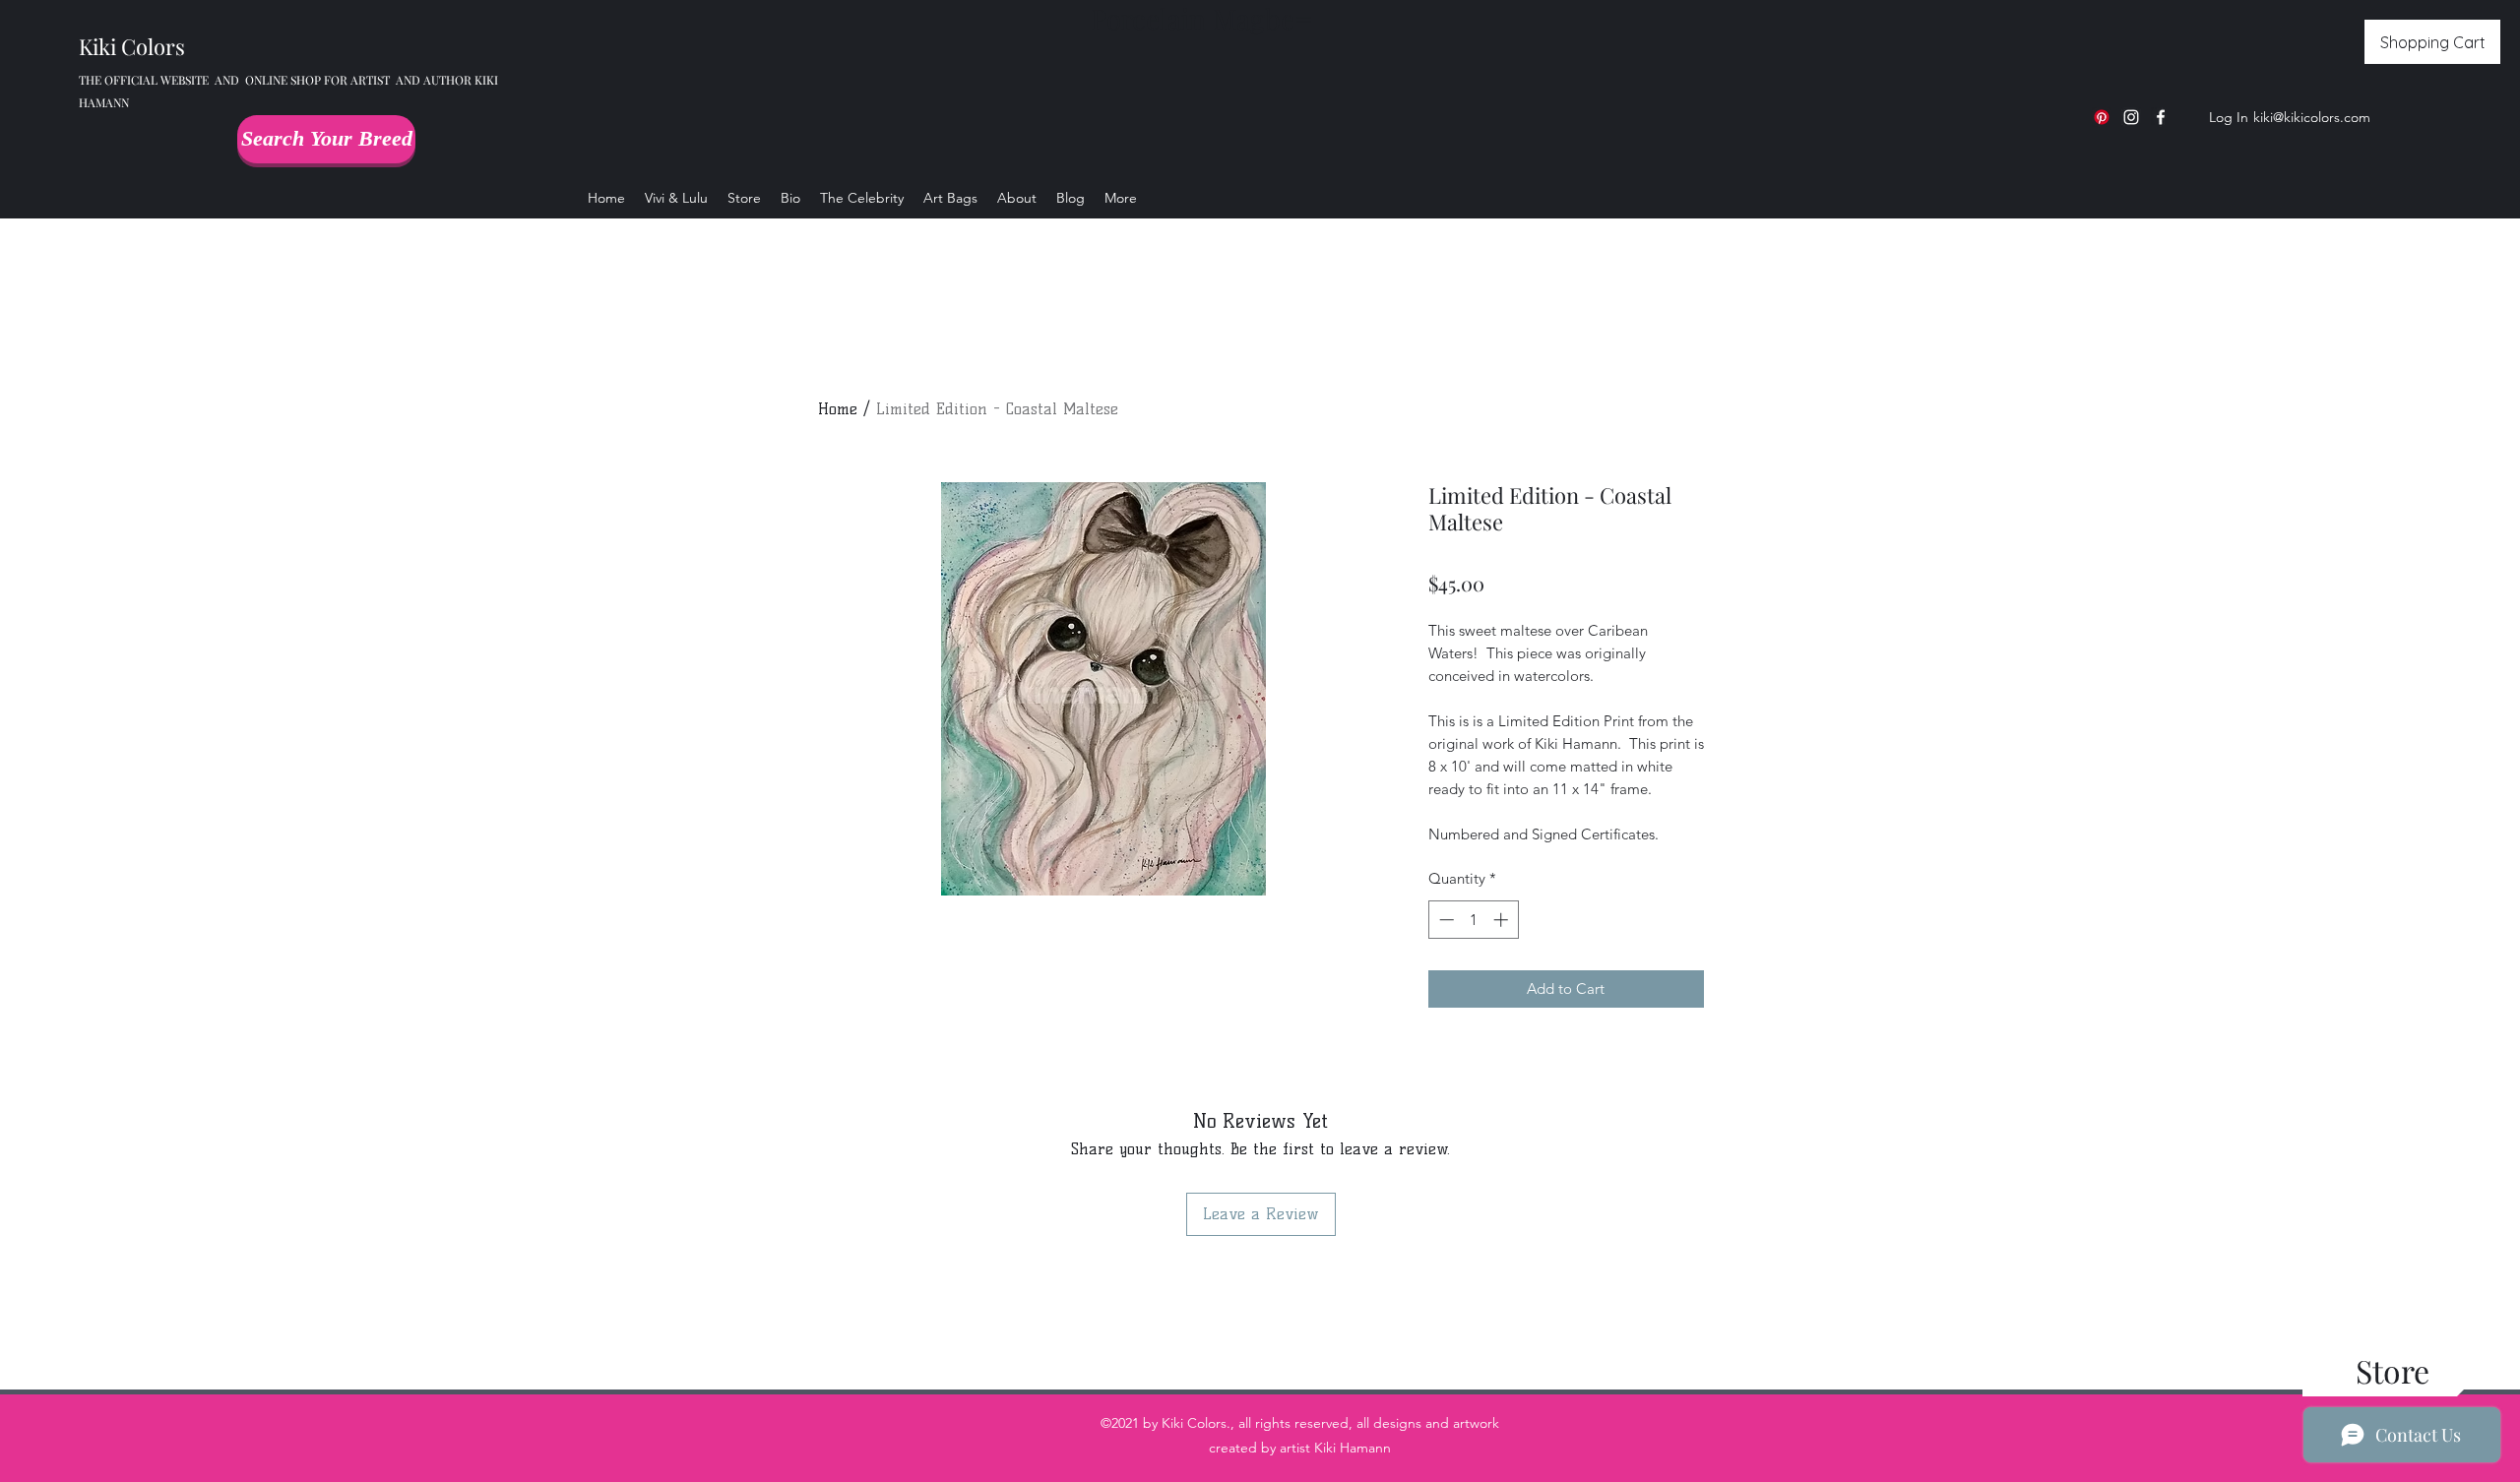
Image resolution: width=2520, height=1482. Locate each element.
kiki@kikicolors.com (2312, 117)
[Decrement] (1445, 920)
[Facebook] (2161, 117)
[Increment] (1503, 920)
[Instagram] (2131, 117)
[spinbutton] (1473, 920)
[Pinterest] (2102, 117)
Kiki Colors (132, 46)
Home (838, 409)
